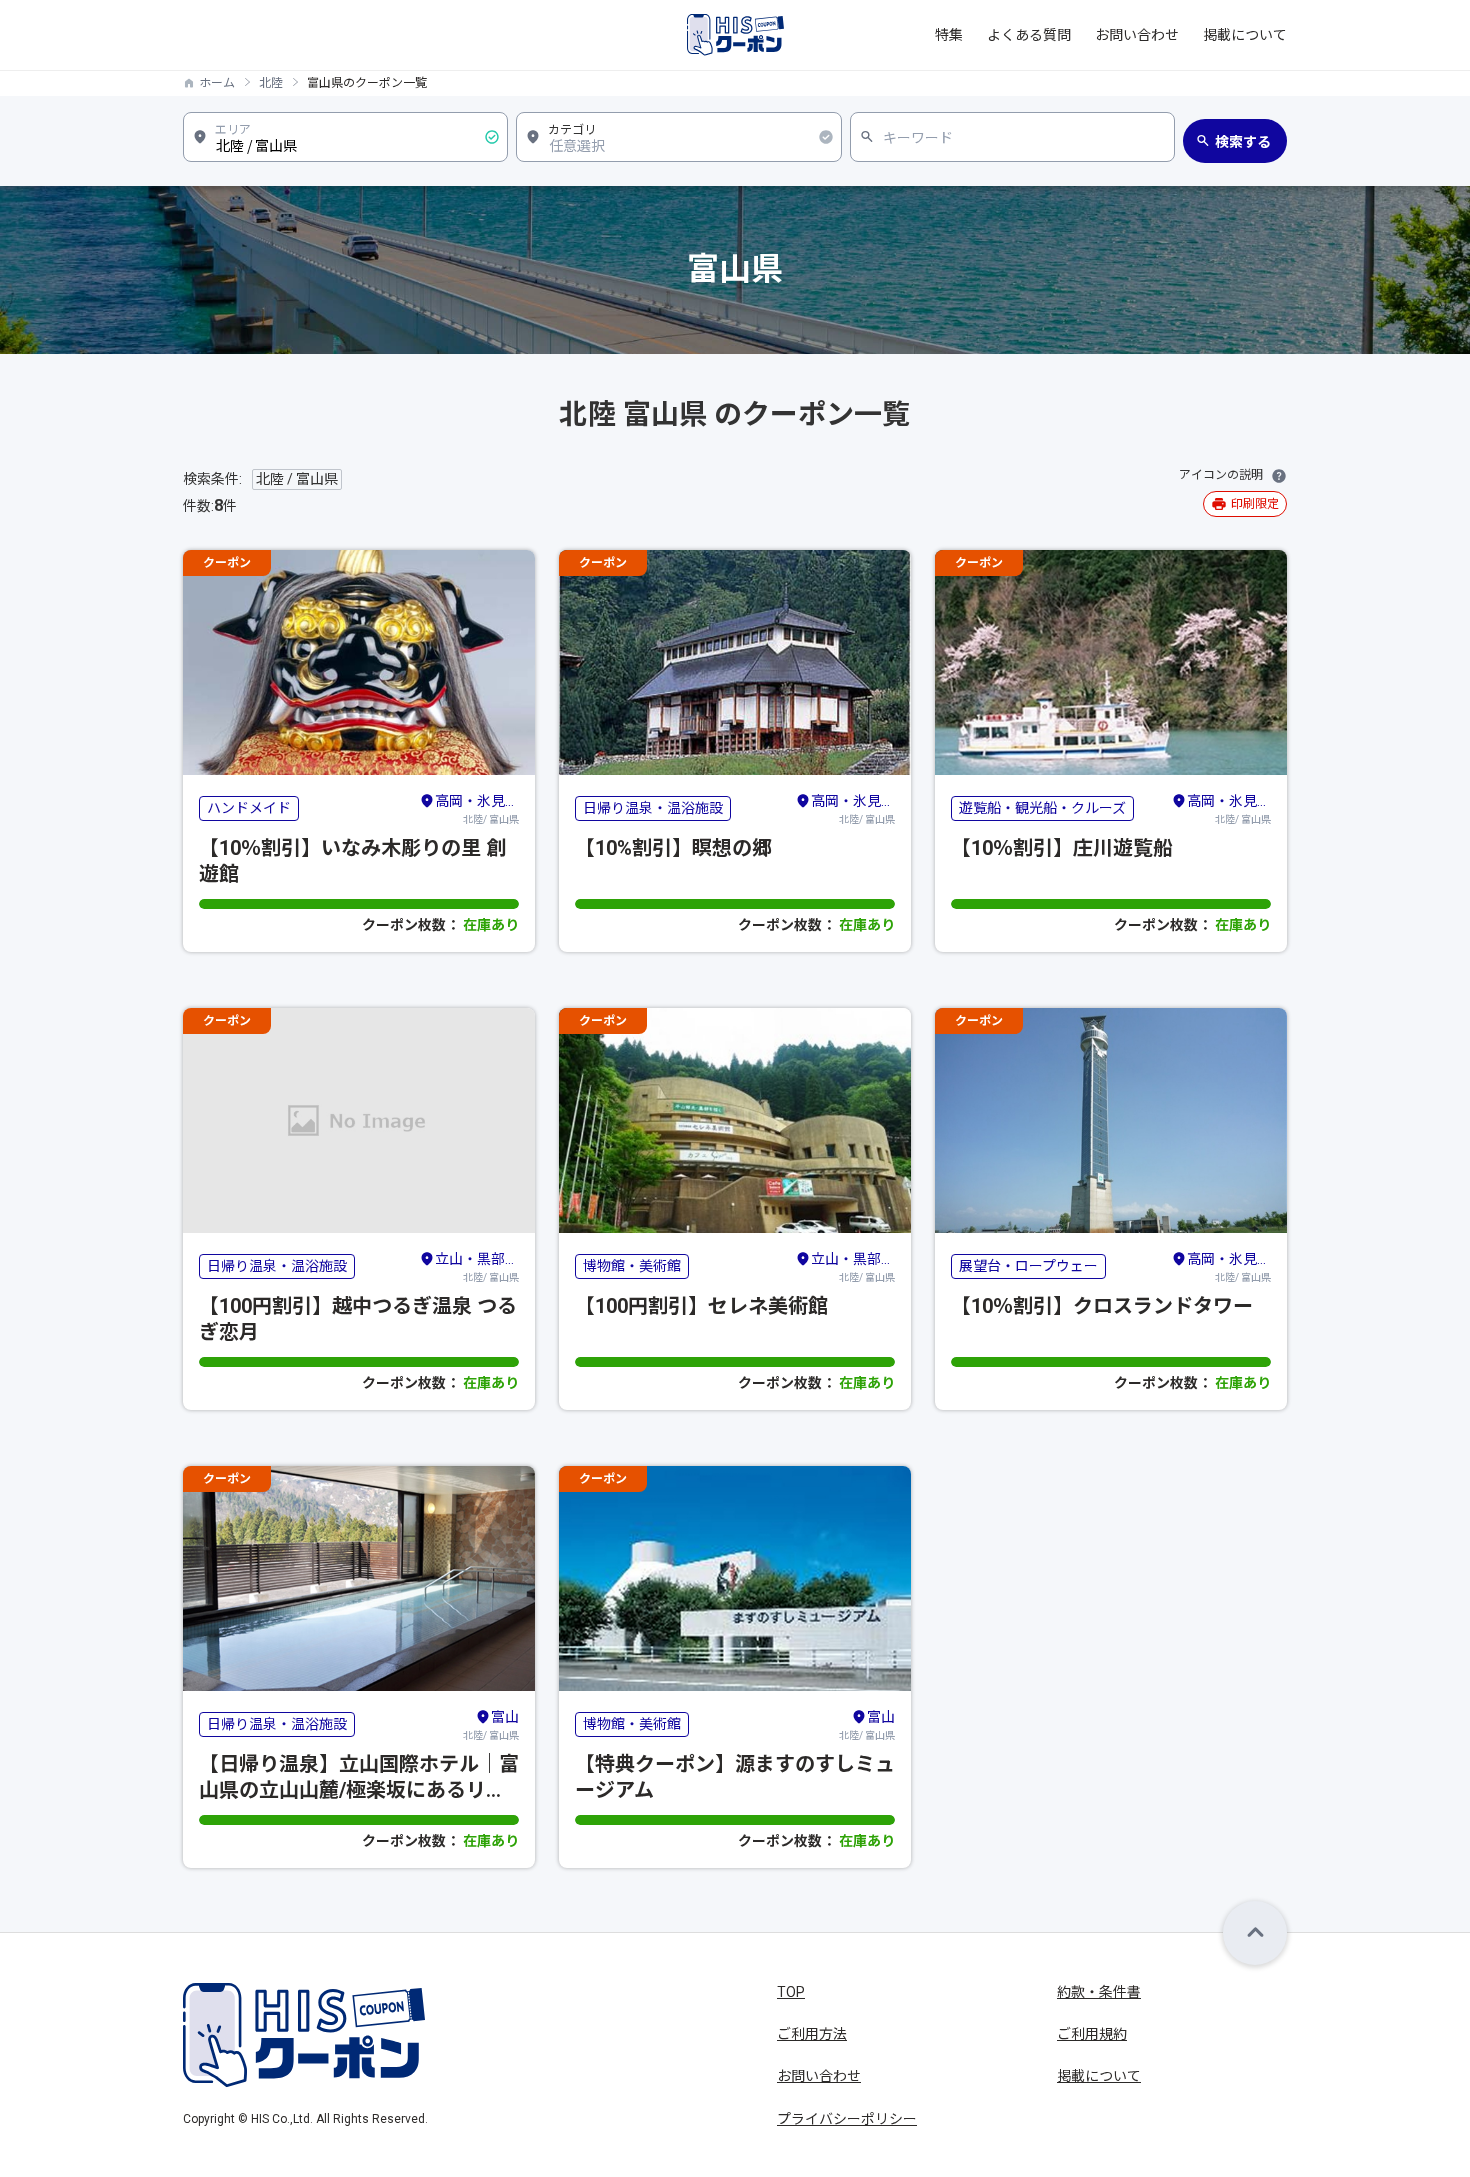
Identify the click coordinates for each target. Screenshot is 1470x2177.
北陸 (271, 83)
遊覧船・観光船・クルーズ (1042, 808)
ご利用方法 (812, 2034)
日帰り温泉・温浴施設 (653, 808)
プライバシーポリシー (847, 2119)
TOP (791, 1992)
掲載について (1245, 35)
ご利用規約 (1092, 2034)
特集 (949, 35)
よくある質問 (1029, 35)
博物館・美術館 (632, 1266)
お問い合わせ (1137, 35)
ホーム (217, 83)
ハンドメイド (249, 808)
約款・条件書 (1099, 1992)
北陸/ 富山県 (477, 809)
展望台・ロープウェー (1028, 1266)
